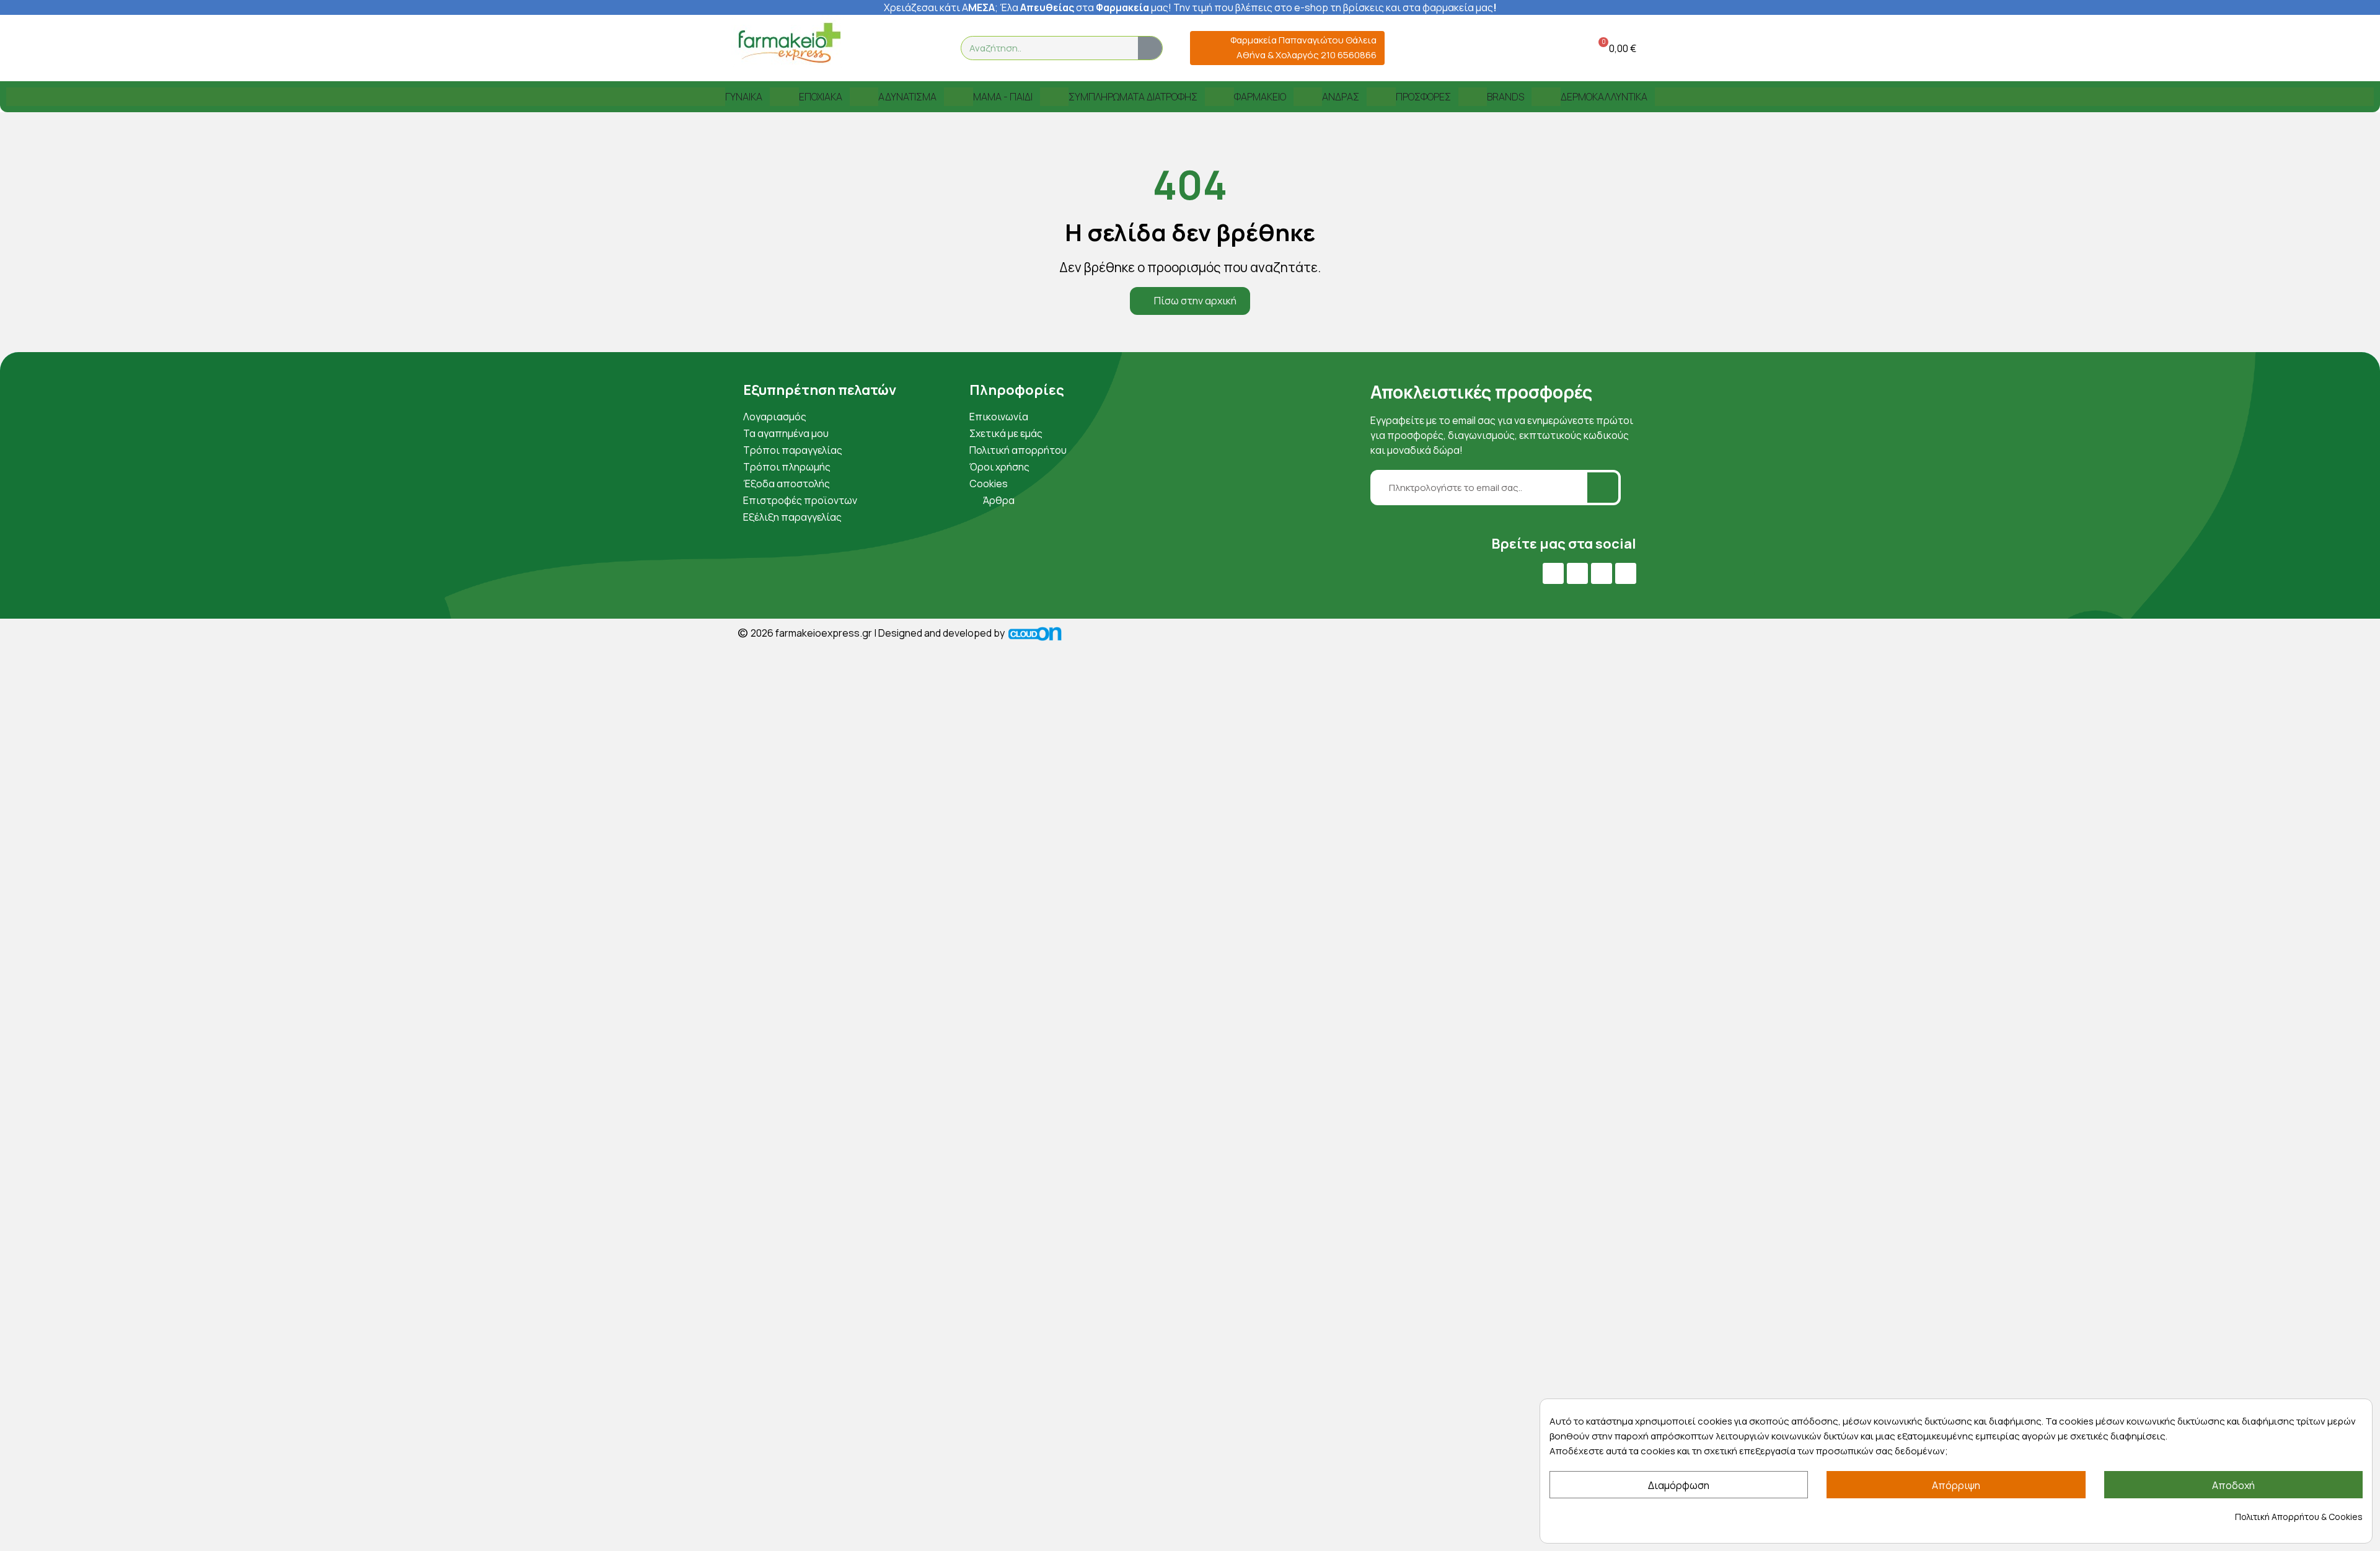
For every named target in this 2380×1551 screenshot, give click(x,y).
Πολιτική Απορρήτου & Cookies (2299, 1517)
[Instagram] (1602, 573)
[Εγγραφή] (1603, 488)
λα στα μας (1088, 7)
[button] (1615, 48)
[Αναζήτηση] (1150, 48)
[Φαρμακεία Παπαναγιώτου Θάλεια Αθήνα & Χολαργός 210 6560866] (1205, 48)
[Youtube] (1577, 573)
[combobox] (1042, 48)
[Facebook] (1553, 573)
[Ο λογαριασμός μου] (1551, 48)
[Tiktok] (1626, 573)
